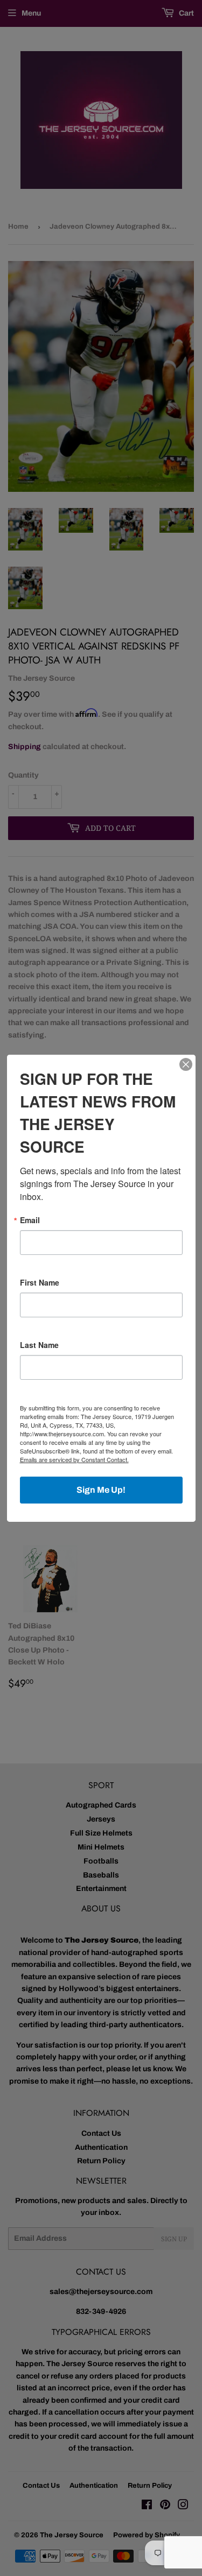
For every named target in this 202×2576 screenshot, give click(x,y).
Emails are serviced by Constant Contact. (74, 1459)
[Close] (186, 1064)
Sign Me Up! (101, 1490)
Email (30, 1220)
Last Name (39, 1345)
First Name (40, 1282)
